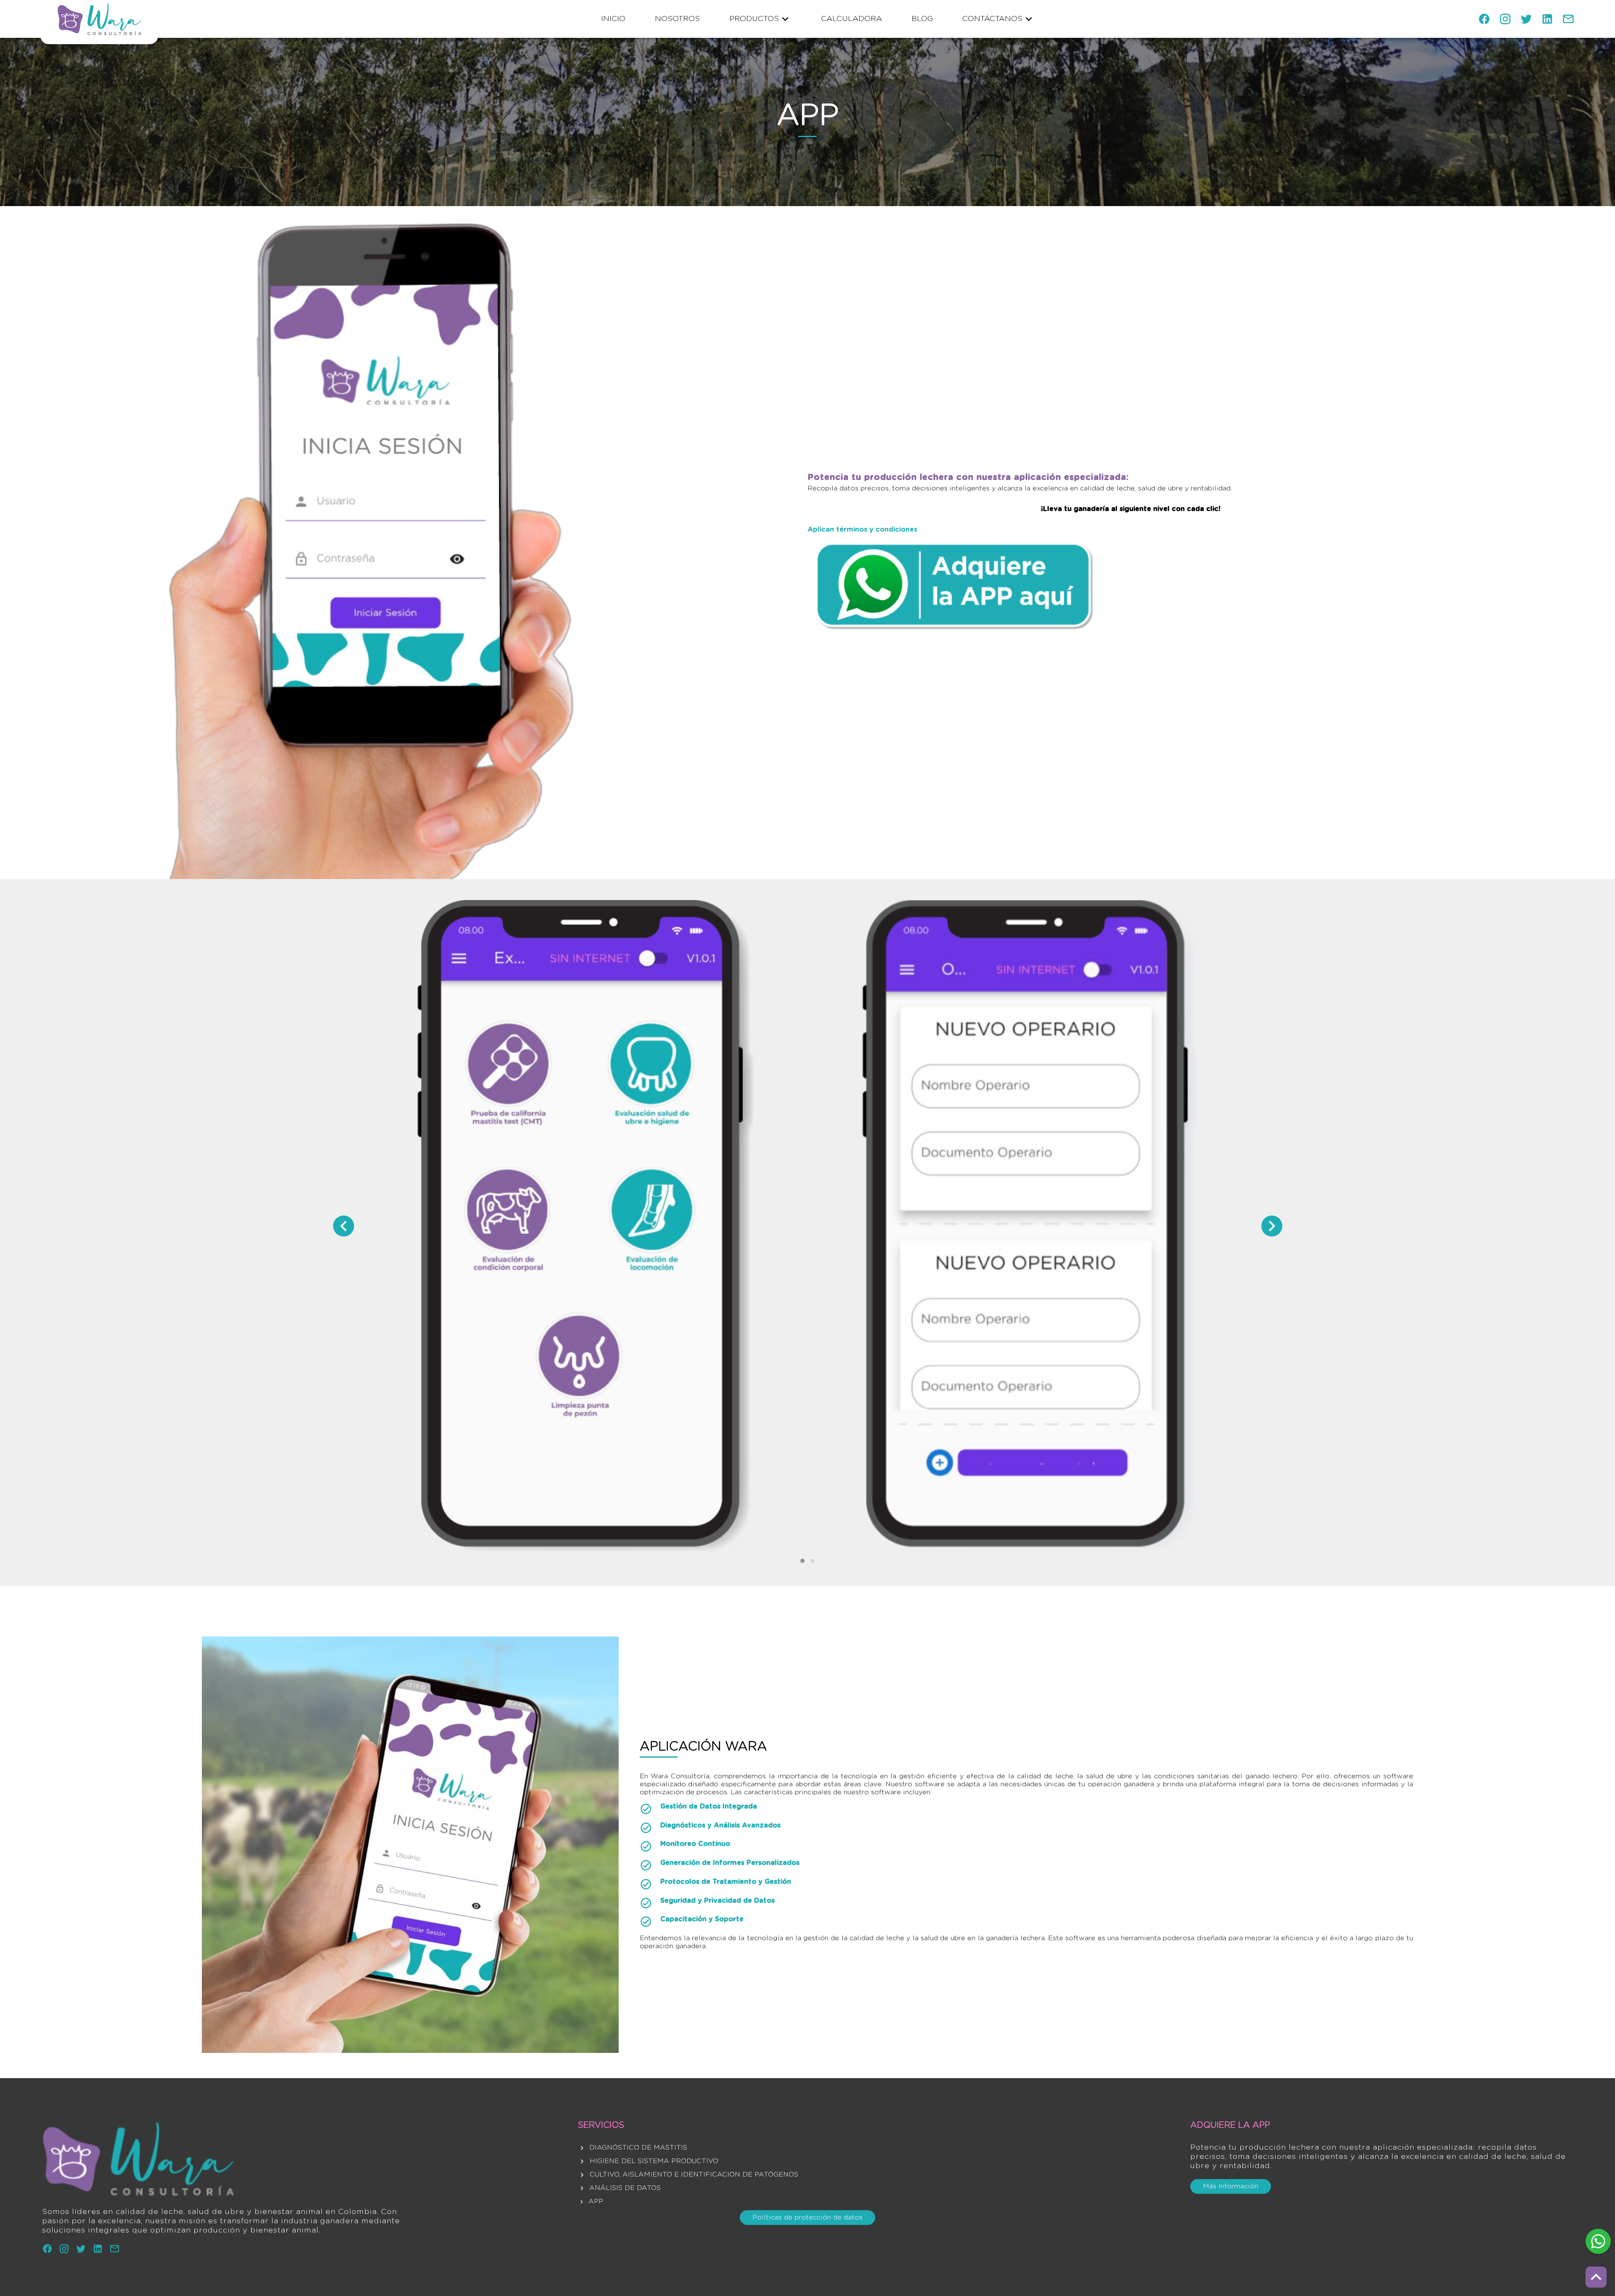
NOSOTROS (677, 19)
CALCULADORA (851, 19)
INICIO (613, 19)
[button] (802, 1561)
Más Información (1231, 2186)
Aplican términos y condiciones (862, 530)
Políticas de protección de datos (807, 2217)
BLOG (922, 19)
